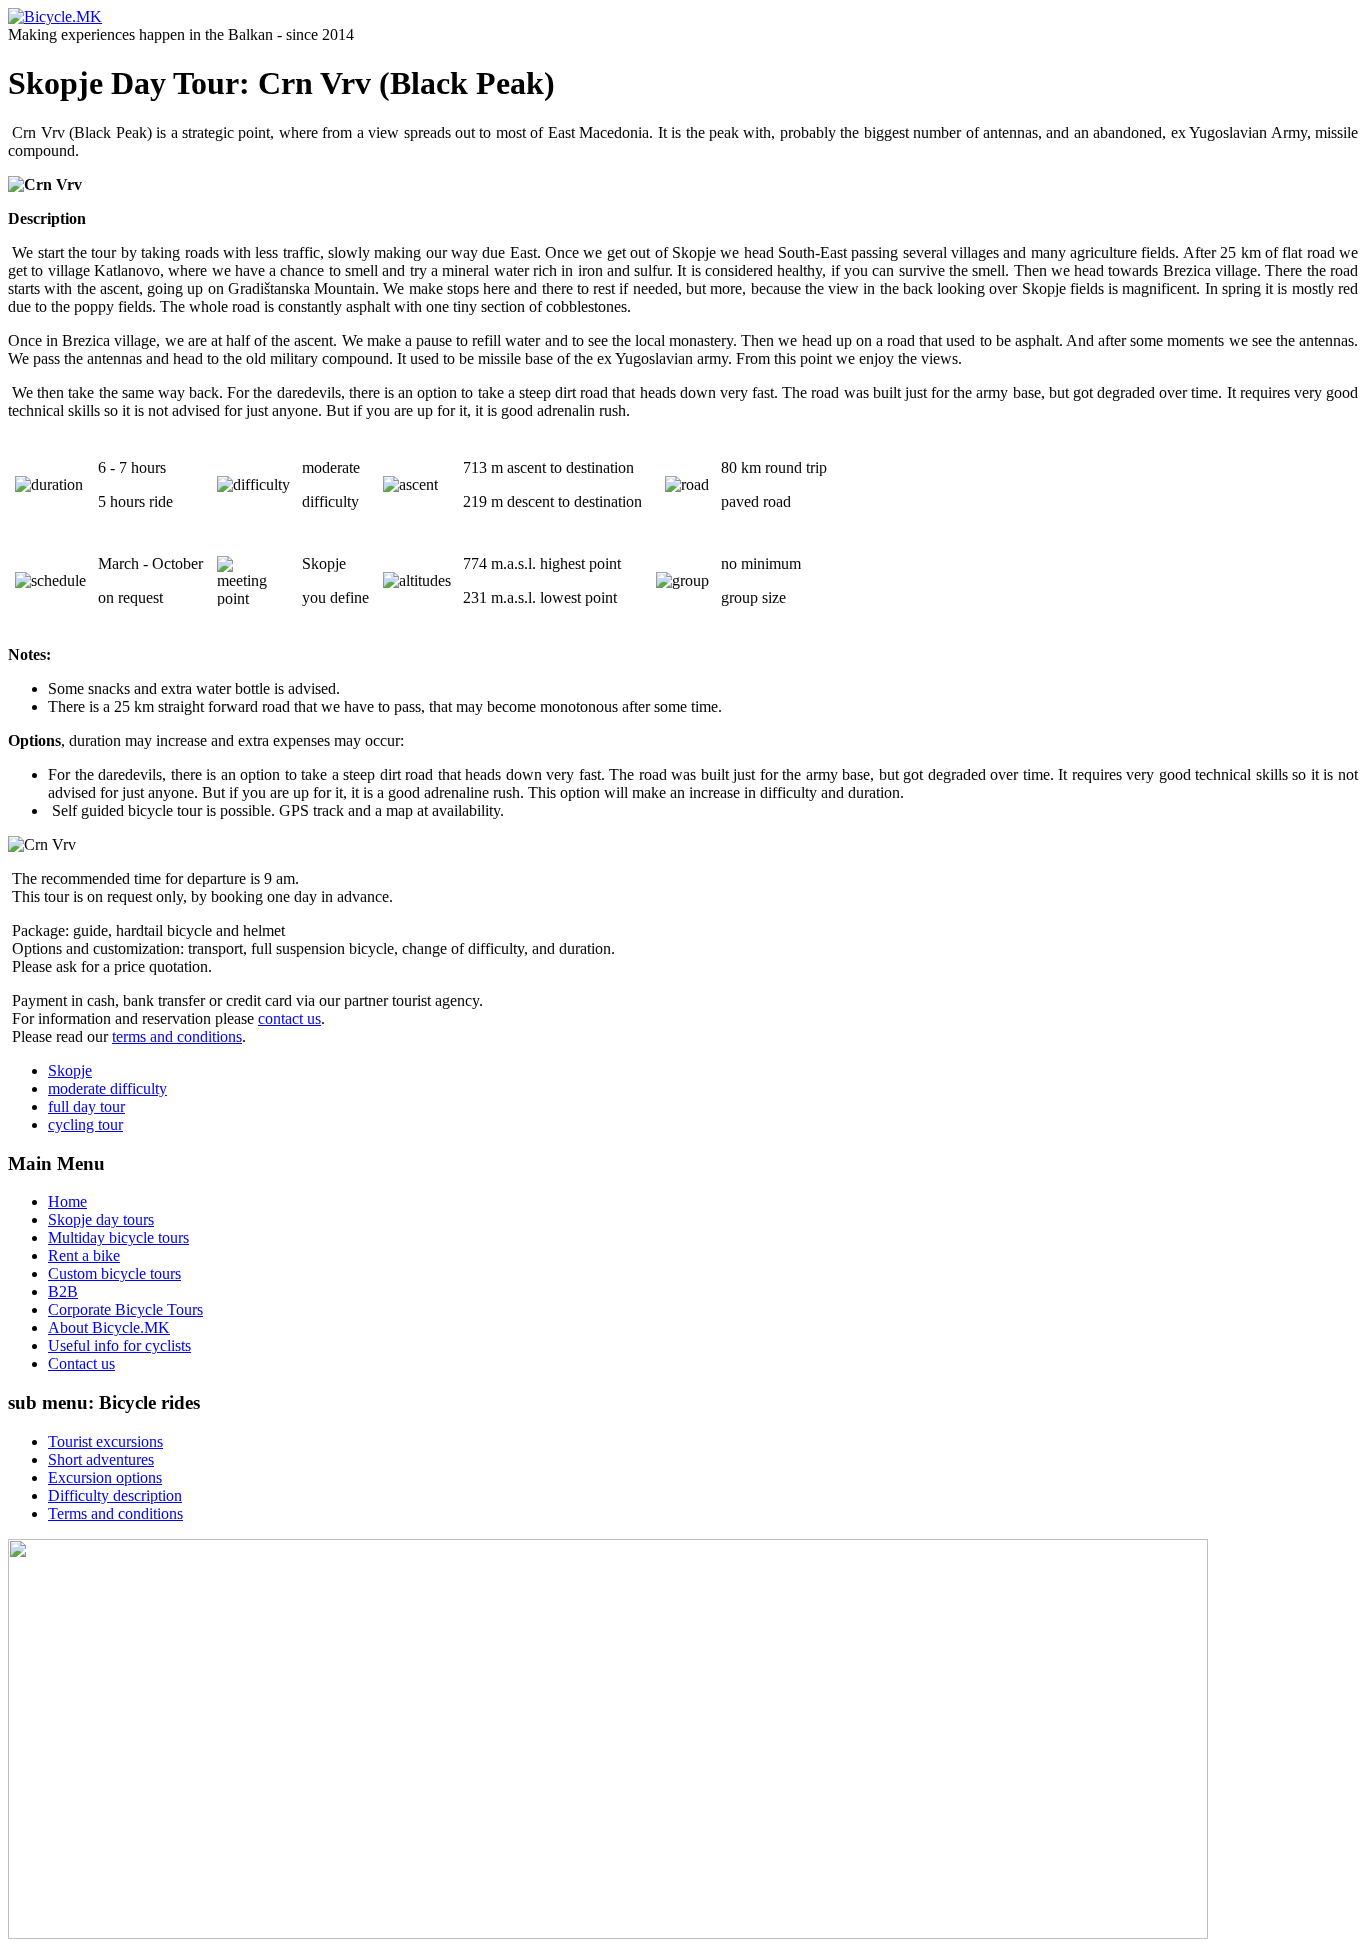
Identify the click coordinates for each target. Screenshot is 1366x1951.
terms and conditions (177, 1036)
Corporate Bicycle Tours (125, 1309)
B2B (63, 1291)
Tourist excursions (105, 1441)
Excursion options (105, 1477)
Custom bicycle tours (114, 1273)
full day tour (86, 1106)
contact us (289, 1018)
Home (67, 1201)
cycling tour (85, 1124)
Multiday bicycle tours (118, 1237)
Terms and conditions (115, 1513)
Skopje (70, 1070)
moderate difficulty (107, 1088)
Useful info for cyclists (119, 1345)
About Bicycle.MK (109, 1327)
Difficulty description (115, 1495)
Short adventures (101, 1459)
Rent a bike (84, 1255)
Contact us (81, 1363)
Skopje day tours (101, 1219)
